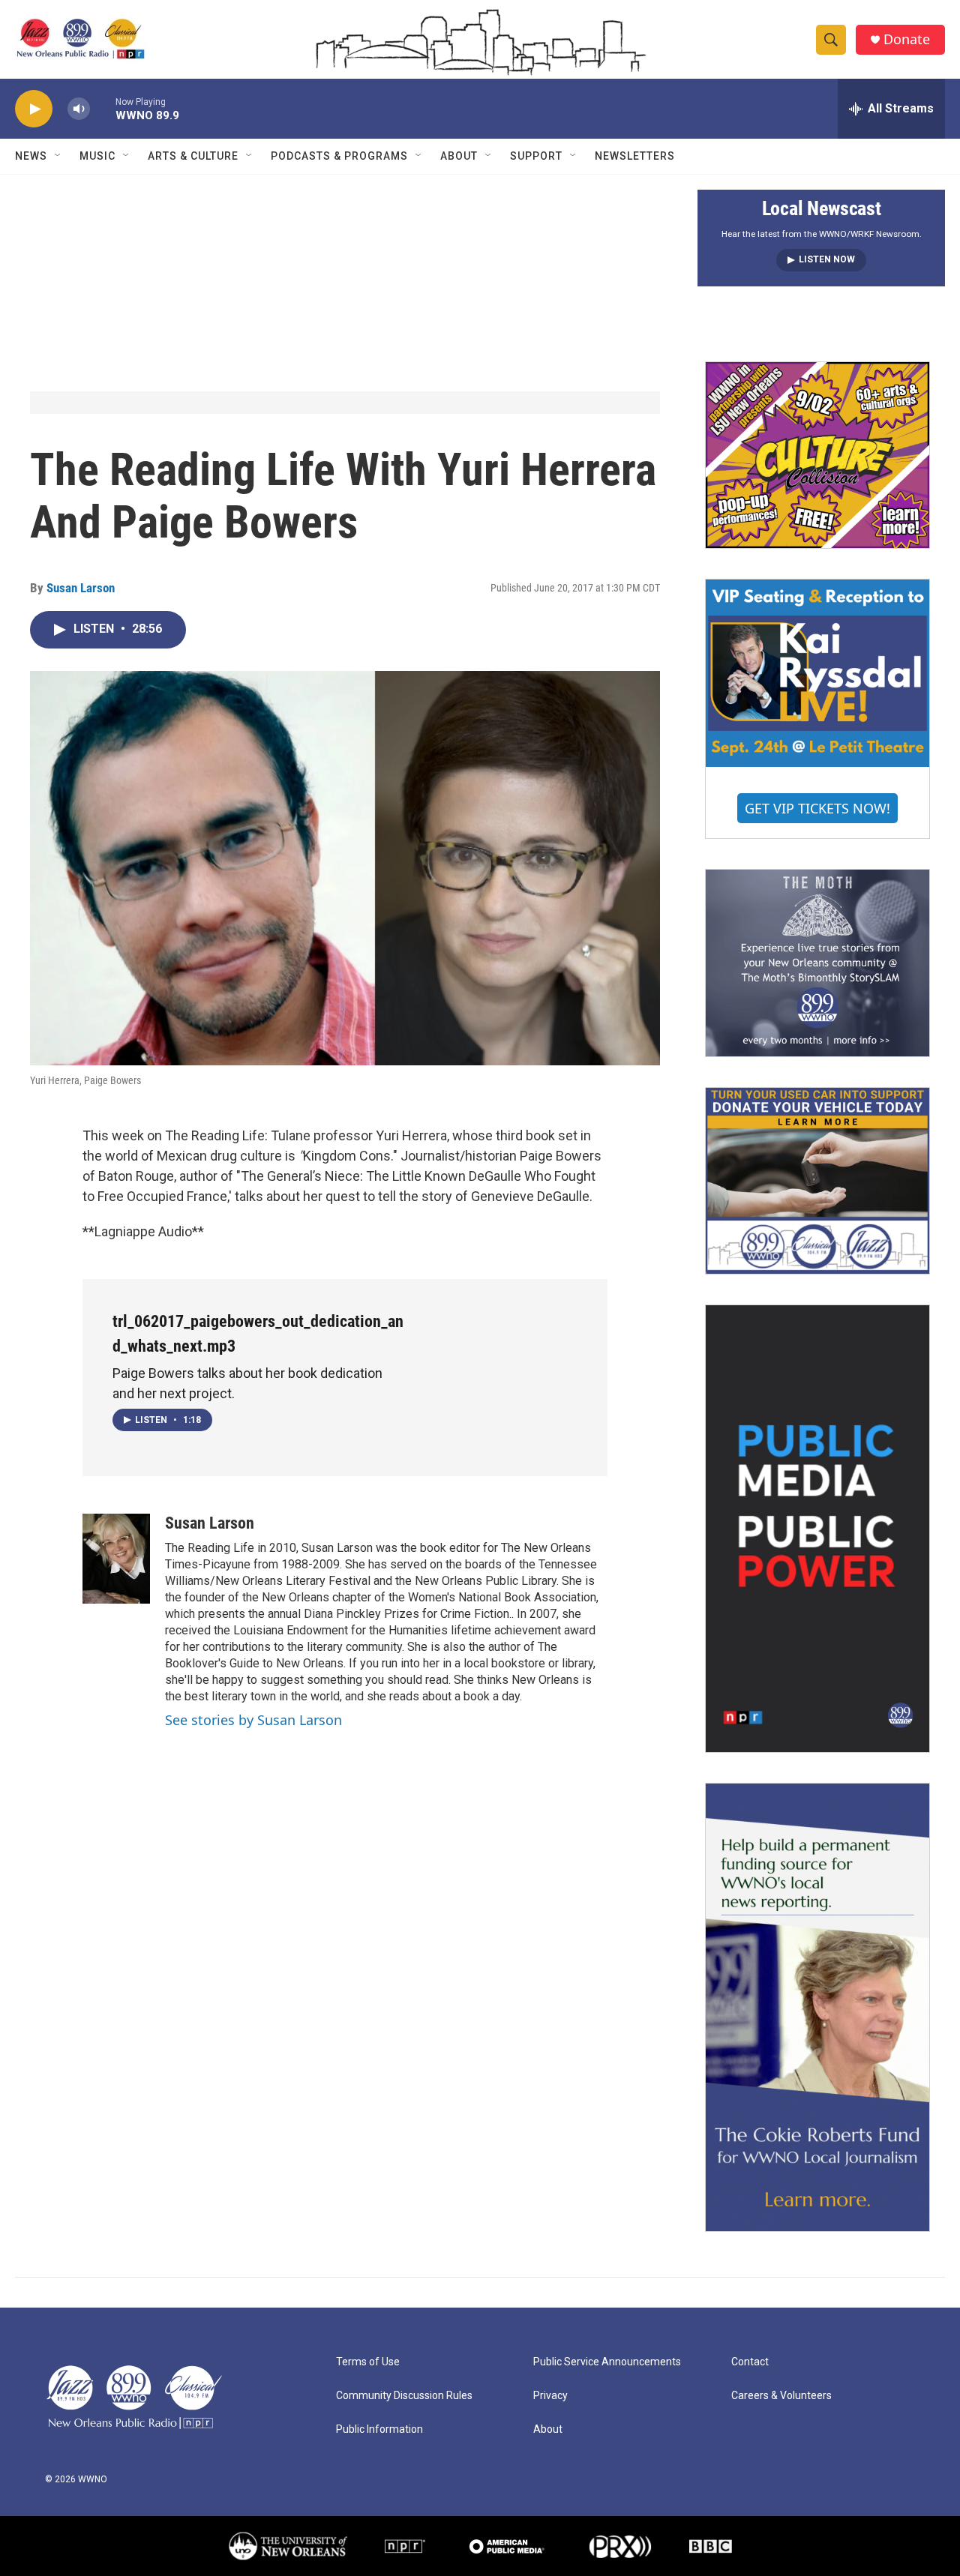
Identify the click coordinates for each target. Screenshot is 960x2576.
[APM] (507, 2546)
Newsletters (635, 156)
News (31, 156)
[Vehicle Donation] (817, 1181)
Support (536, 156)
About (459, 156)
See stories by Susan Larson (253, 1720)
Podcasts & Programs (339, 156)
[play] (34, 109)
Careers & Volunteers (781, 2396)
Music (97, 156)
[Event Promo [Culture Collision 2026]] (817, 455)
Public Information (379, 2429)
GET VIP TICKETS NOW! (817, 808)
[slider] (103, 108)
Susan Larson (81, 588)
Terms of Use (368, 2362)
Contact (750, 2362)
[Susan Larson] (116, 1559)
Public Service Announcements (607, 2362)
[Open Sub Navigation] (58, 156)
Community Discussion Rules (404, 2396)
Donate (907, 39)
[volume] (79, 109)
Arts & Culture (193, 156)
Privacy (550, 2396)
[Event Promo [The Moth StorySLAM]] (817, 963)
